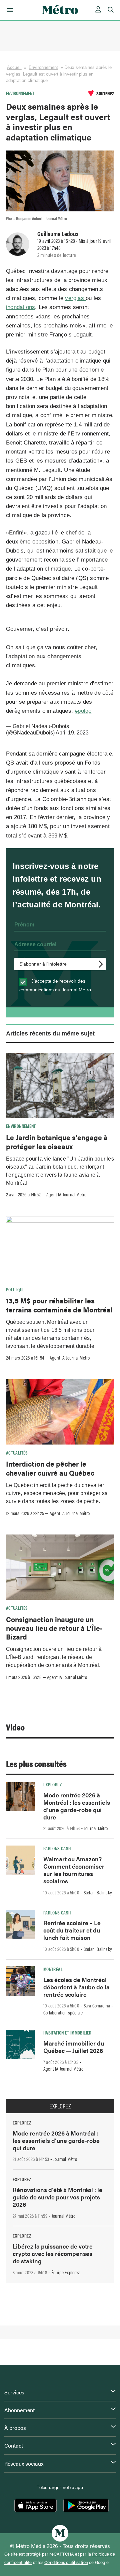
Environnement (43, 67)
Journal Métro (96, 1828)
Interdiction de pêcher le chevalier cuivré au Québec (50, 1468)
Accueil (14, 67)
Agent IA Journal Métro (66, 1194)
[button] (9, 10)
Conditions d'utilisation (66, 2562)
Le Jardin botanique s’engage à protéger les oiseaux (57, 1142)
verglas (75, 298)
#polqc (83, 711)
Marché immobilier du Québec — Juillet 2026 (74, 2047)
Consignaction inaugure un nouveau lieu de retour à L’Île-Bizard (54, 1628)
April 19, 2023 (72, 733)
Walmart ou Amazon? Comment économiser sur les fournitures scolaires (74, 1870)
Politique (15, 1289)
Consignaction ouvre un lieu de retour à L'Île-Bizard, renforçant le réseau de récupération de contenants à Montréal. (54, 1657)
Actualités (17, 1453)
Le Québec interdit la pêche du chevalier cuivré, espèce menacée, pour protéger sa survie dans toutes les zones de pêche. (57, 1493)
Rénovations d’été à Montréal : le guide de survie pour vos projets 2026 (57, 2197)
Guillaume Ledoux (58, 233)
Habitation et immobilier (67, 2033)
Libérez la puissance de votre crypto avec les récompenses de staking (53, 2253)
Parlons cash (57, 1848)
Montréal (53, 1969)
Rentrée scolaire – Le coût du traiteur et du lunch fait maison (72, 1930)
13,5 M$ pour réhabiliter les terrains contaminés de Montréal (59, 1305)
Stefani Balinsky (98, 1892)
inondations (20, 307)
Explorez (52, 1784)
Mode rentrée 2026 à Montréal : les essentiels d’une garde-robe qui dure (77, 1806)
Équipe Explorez (65, 2272)
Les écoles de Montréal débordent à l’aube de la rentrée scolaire (76, 1987)
